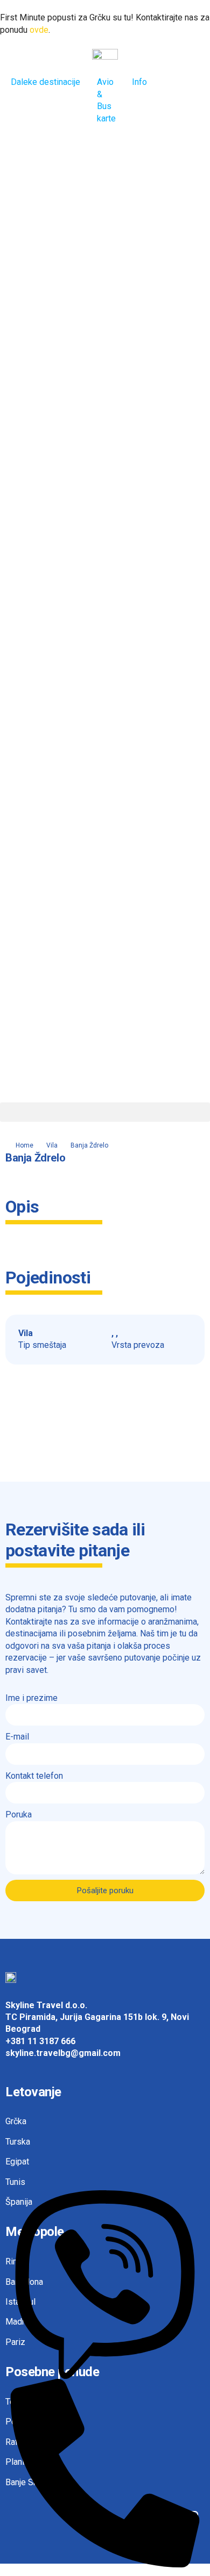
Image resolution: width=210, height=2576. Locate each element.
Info (139, 82)
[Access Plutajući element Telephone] (105, 2473)
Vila (52, 1145)
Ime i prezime (31, 1698)
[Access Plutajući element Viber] (105, 2284)
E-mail (17, 1737)
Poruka (19, 1814)
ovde (39, 30)
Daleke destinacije (45, 82)
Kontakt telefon (34, 1776)
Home (24, 1145)
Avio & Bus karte (106, 100)
